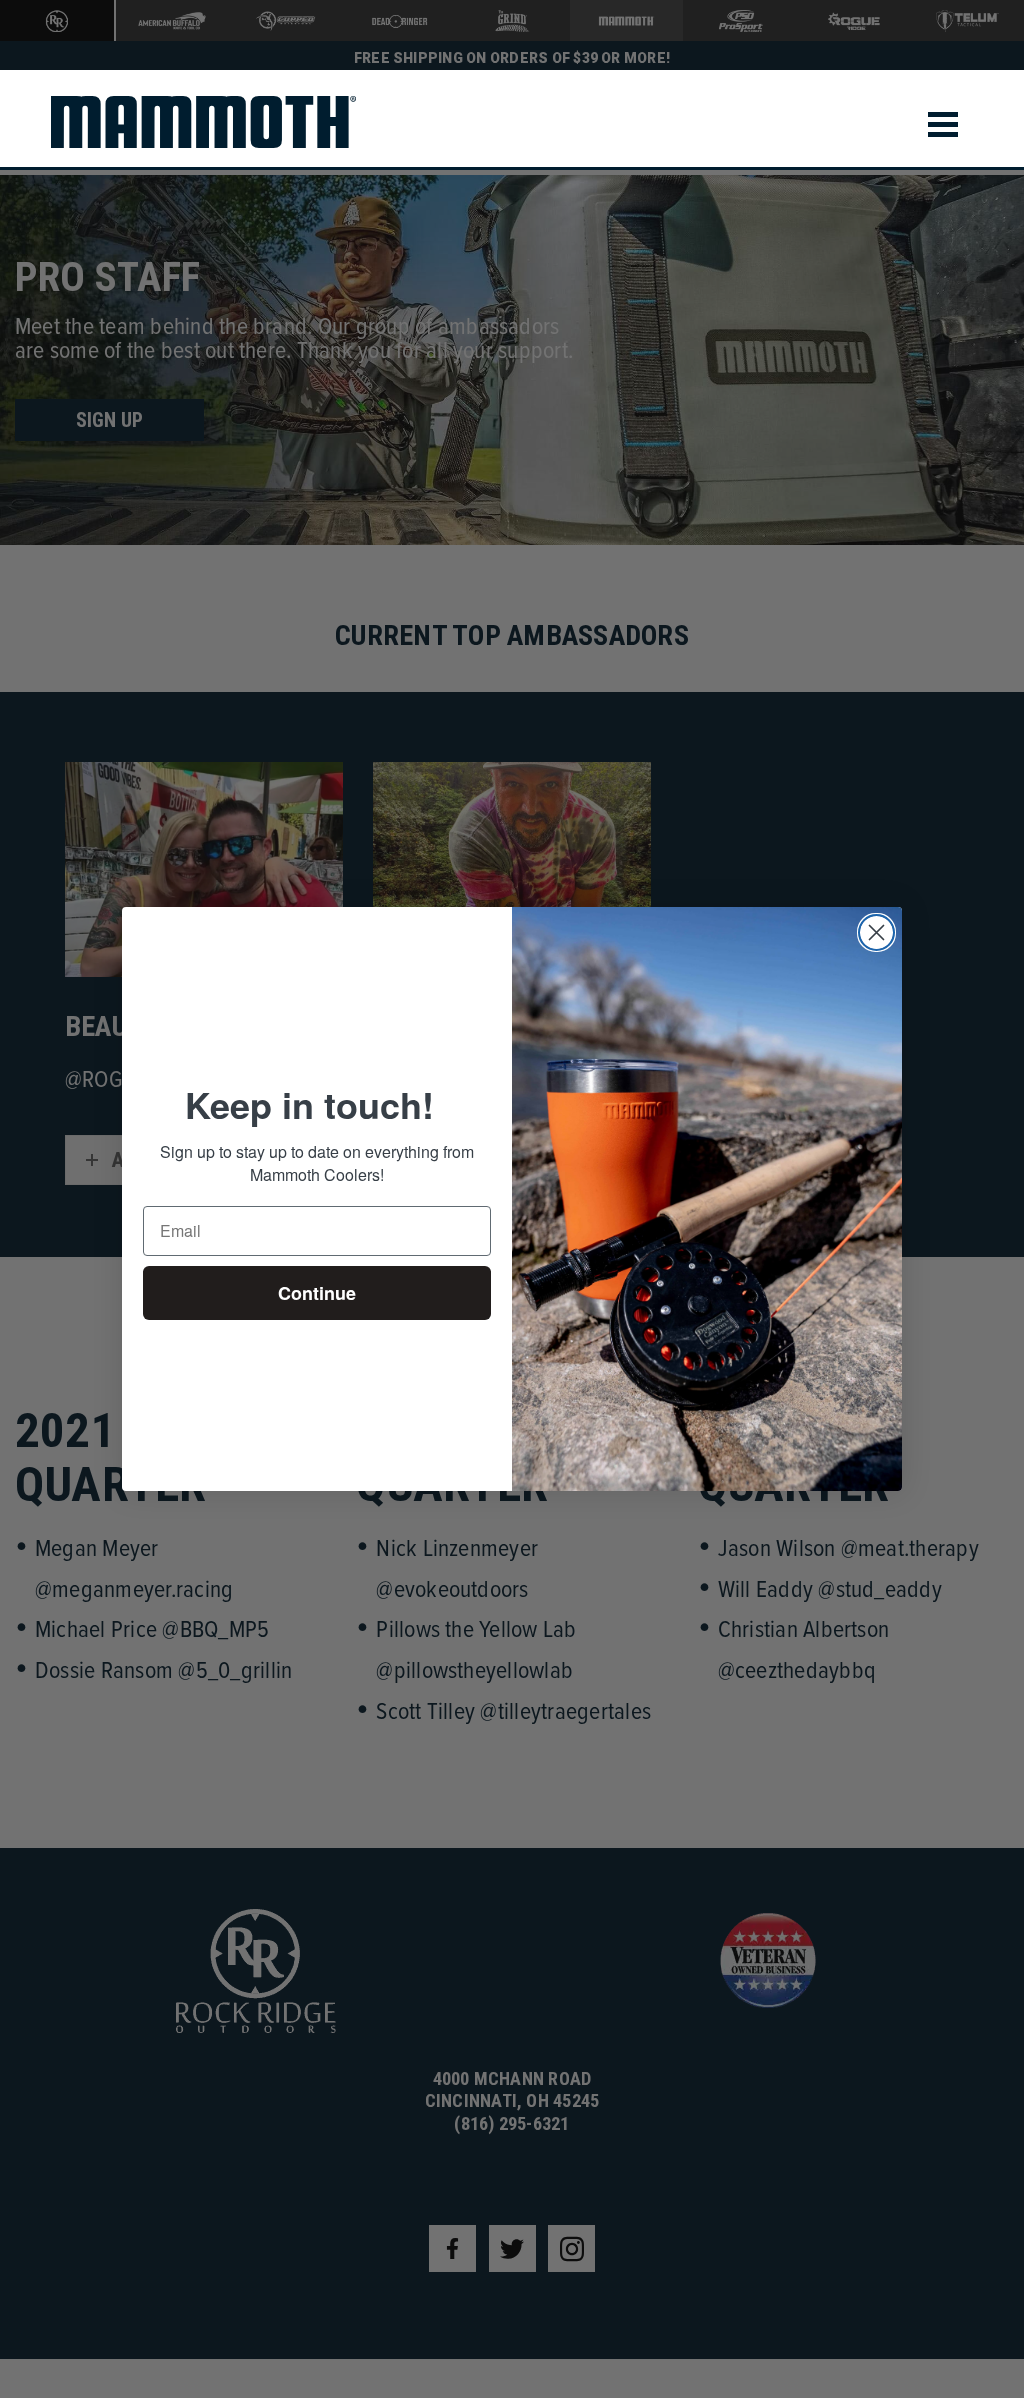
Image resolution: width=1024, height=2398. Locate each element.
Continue (317, 1293)
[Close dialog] (876, 932)
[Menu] (943, 124)
